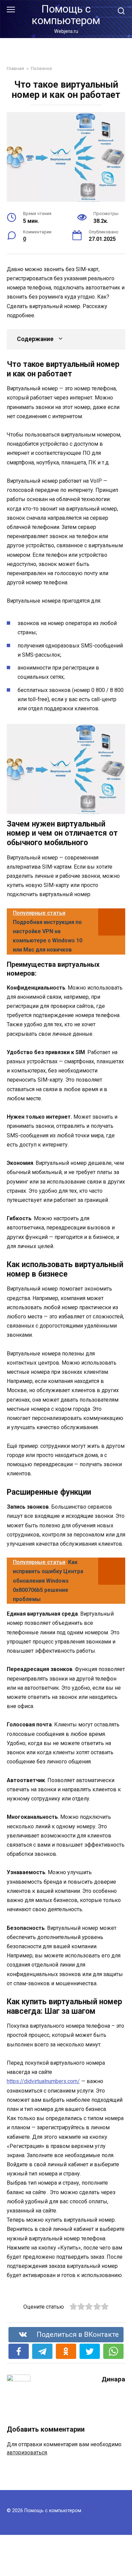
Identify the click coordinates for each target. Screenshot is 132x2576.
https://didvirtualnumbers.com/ (43, 2081)
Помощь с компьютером (66, 15)
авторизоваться (27, 2453)
